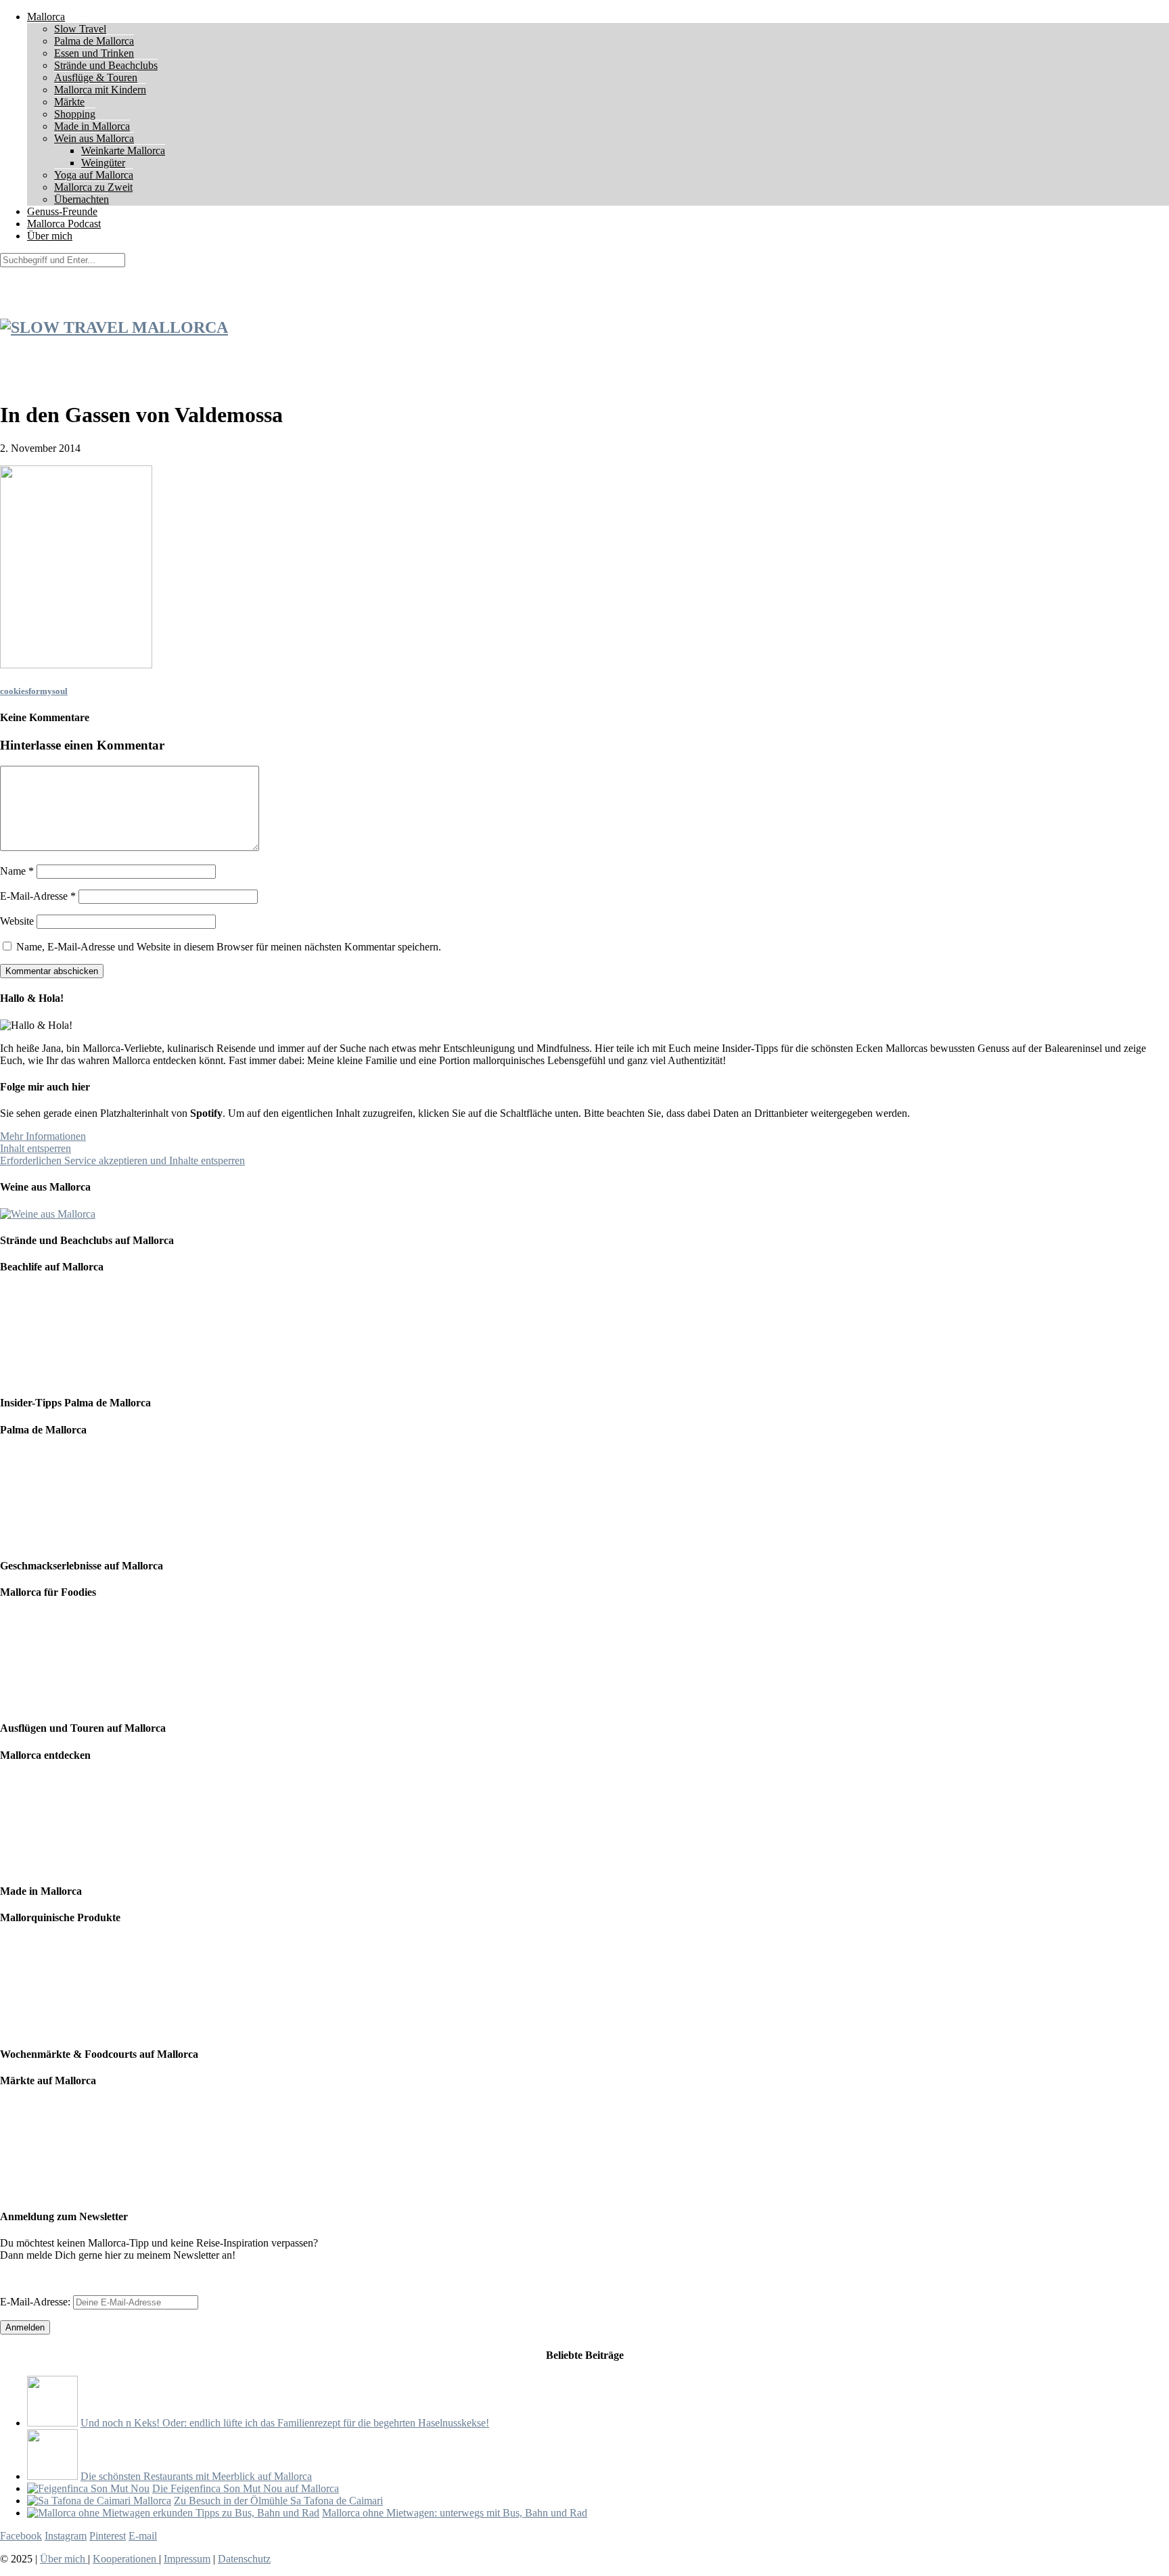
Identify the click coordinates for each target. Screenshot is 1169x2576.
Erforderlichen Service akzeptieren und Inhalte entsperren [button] (122, 1160)
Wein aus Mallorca (94, 138)
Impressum (187, 2559)
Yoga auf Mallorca (94, 175)
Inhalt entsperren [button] (36, 1148)
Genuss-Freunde (62, 211)
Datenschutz (244, 2559)
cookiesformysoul (34, 691)
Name (17, 871)
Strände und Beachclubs (106, 65)
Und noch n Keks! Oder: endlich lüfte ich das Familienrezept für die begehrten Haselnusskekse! (285, 2423)
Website (17, 921)
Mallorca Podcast (64, 224)
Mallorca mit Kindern (100, 90)
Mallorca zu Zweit (93, 187)
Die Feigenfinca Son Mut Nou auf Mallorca (246, 2488)
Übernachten (82, 199)
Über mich (50, 236)
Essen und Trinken (94, 53)
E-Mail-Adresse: (37, 2302)
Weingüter (103, 163)
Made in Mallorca (92, 126)
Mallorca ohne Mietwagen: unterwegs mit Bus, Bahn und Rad (455, 2513)
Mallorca (46, 17)
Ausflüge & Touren (96, 77)
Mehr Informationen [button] (43, 1136)
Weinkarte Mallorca (123, 151)
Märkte (69, 102)
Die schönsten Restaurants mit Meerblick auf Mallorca (196, 2476)
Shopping (75, 114)
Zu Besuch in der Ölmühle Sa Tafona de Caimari (278, 2501)
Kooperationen (126, 2559)
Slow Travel (80, 29)
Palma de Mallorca (94, 41)
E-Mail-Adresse (38, 896)
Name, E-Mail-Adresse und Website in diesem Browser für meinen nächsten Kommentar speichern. (229, 947)
